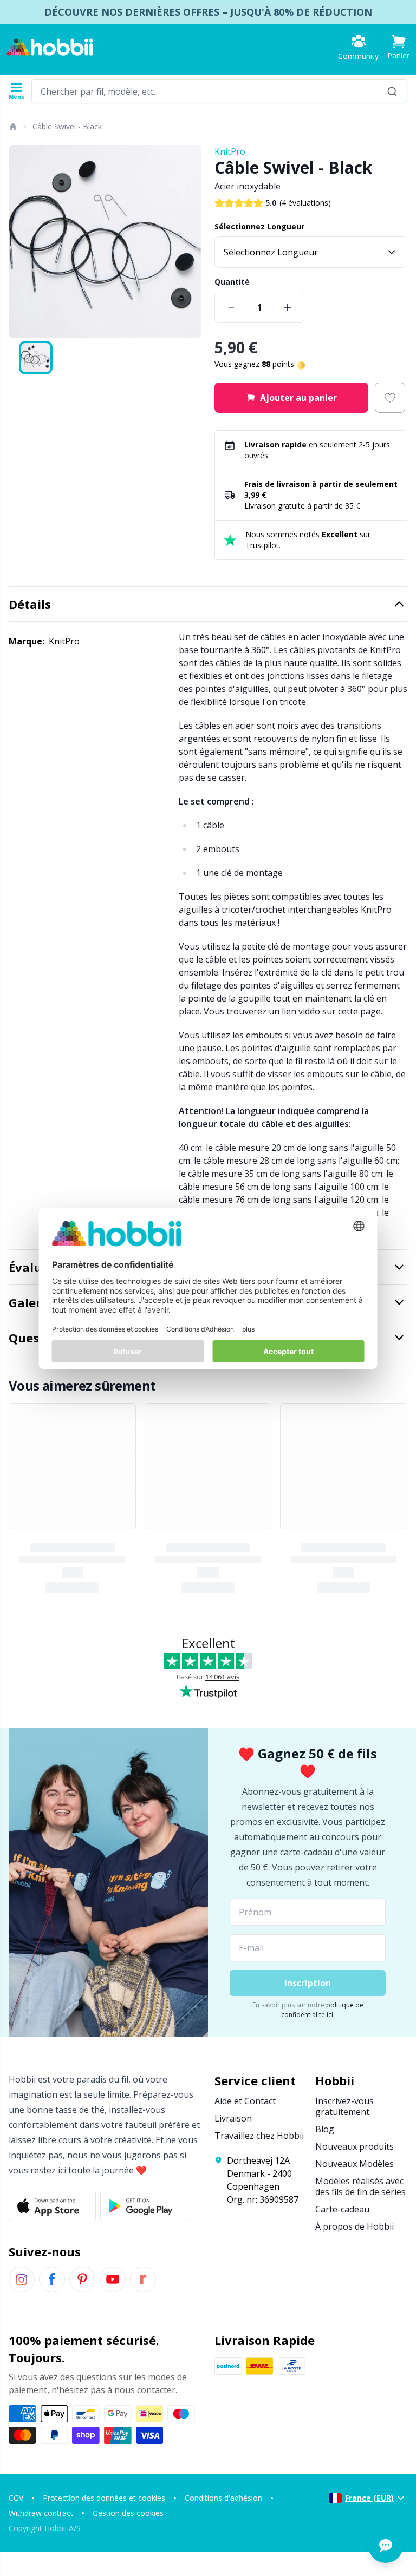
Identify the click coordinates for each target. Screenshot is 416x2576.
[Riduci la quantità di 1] (231, 307)
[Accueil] (12, 127)
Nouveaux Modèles (355, 2164)
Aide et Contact (245, 2101)
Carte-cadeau (342, 2209)
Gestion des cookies (128, 2513)
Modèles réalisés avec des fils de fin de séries (360, 2186)
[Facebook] (52, 2279)
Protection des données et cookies (104, 2498)
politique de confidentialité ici (322, 2010)
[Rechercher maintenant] (392, 91)
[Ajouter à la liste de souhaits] (390, 398)
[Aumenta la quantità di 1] (288, 307)
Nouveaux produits (355, 2146)
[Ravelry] (143, 2279)
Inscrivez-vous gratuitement (344, 2106)
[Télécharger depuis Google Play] (144, 2206)
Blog (325, 2129)
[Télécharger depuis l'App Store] (52, 2206)
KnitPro (230, 151)
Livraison (233, 2118)
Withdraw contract (41, 2513)
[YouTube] (113, 2279)
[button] (398, 47)
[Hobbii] (50, 47)
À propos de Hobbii (355, 2226)
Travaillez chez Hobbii (259, 2136)
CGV (16, 2498)
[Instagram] (22, 2279)
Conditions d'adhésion (223, 2498)
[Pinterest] (82, 2279)
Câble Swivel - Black (67, 126)
